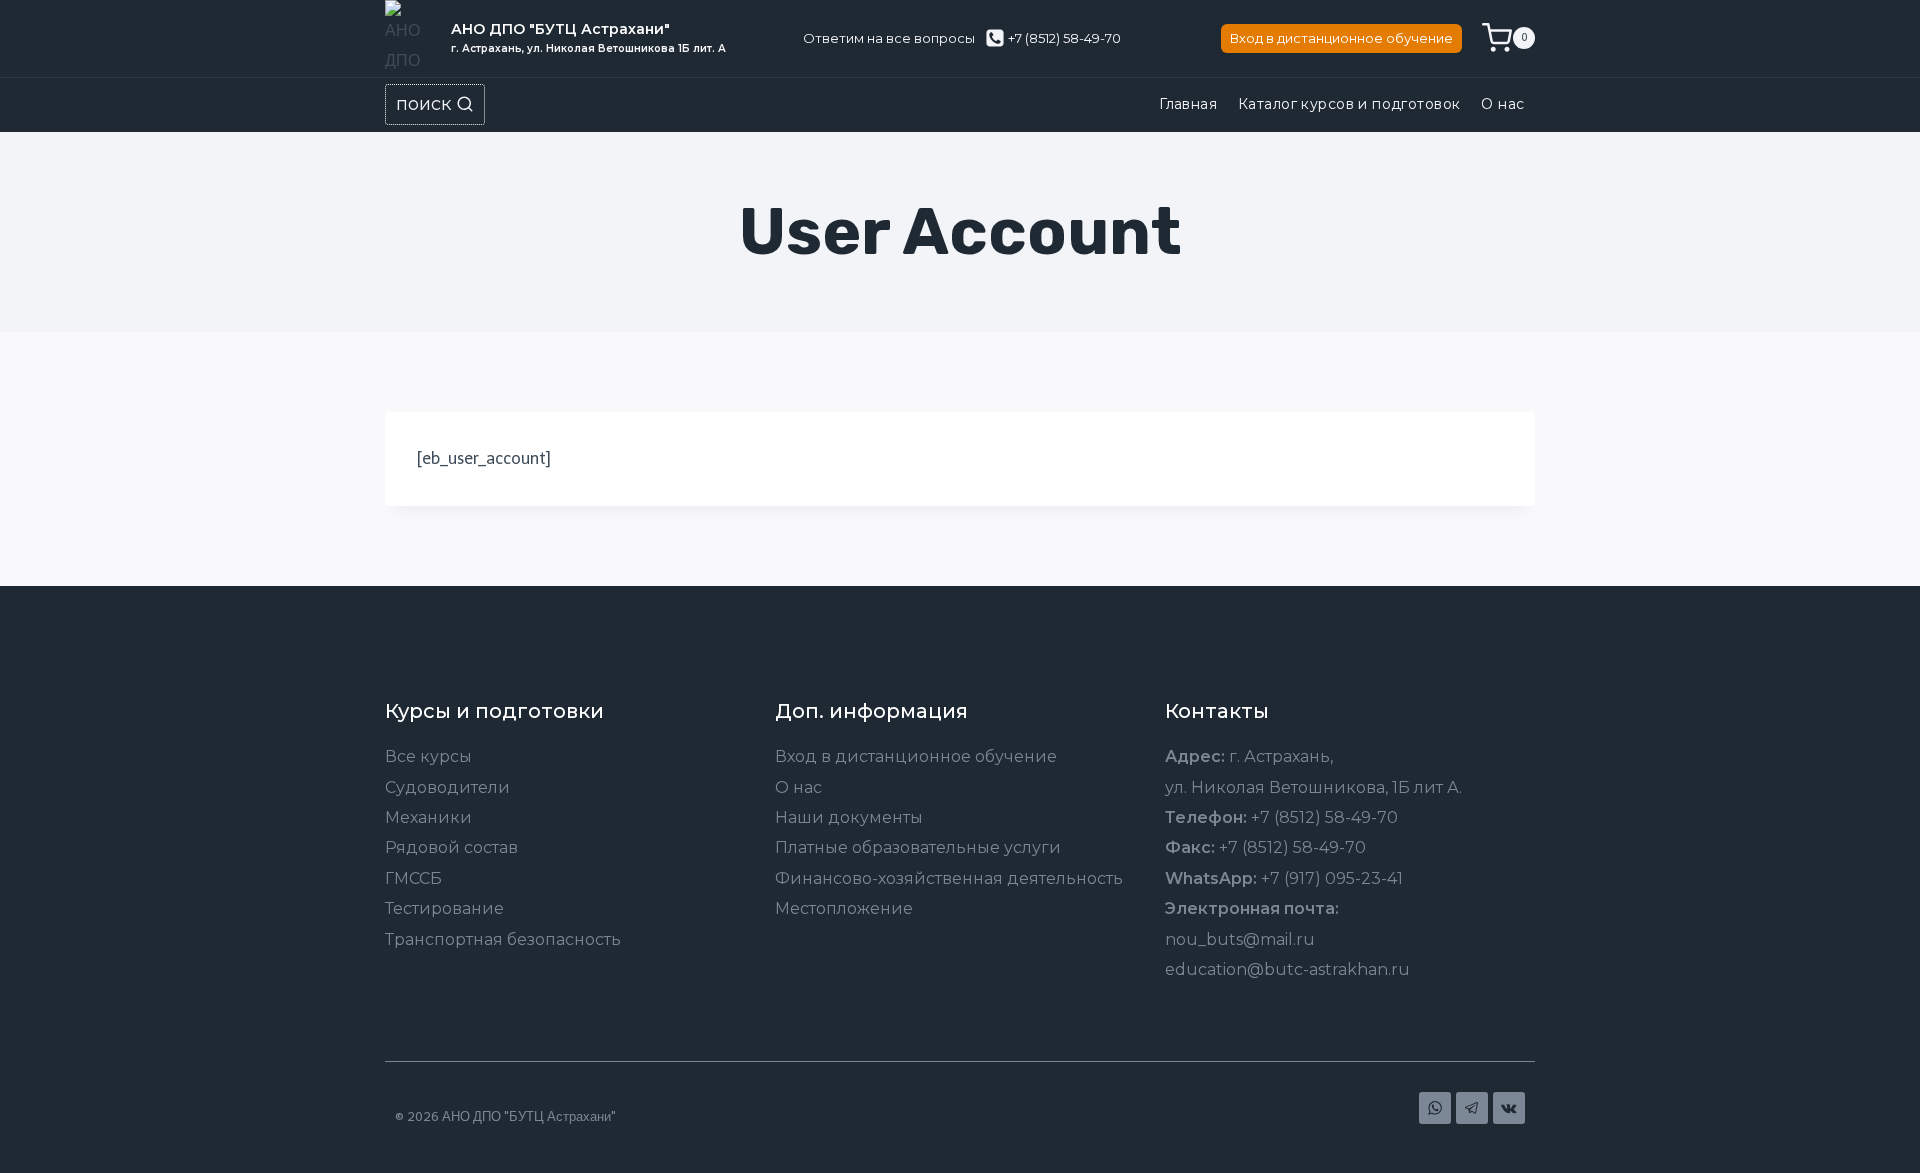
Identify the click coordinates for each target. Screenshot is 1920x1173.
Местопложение (844, 908)
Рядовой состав (451, 847)
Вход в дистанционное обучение (1341, 38)
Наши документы (849, 817)
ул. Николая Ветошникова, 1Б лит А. (1313, 787)
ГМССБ (413, 878)
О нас (1502, 104)
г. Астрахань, (1281, 756)
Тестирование (444, 908)
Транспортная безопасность (503, 939)
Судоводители (447, 787)
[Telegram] (1472, 1108)
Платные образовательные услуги (918, 847)
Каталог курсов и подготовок (1349, 104)
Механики (428, 817)
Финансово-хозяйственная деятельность (949, 878)
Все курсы (428, 756)
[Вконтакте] (1509, 1108)
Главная (1188, 104)
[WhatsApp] (1435, 1108)
